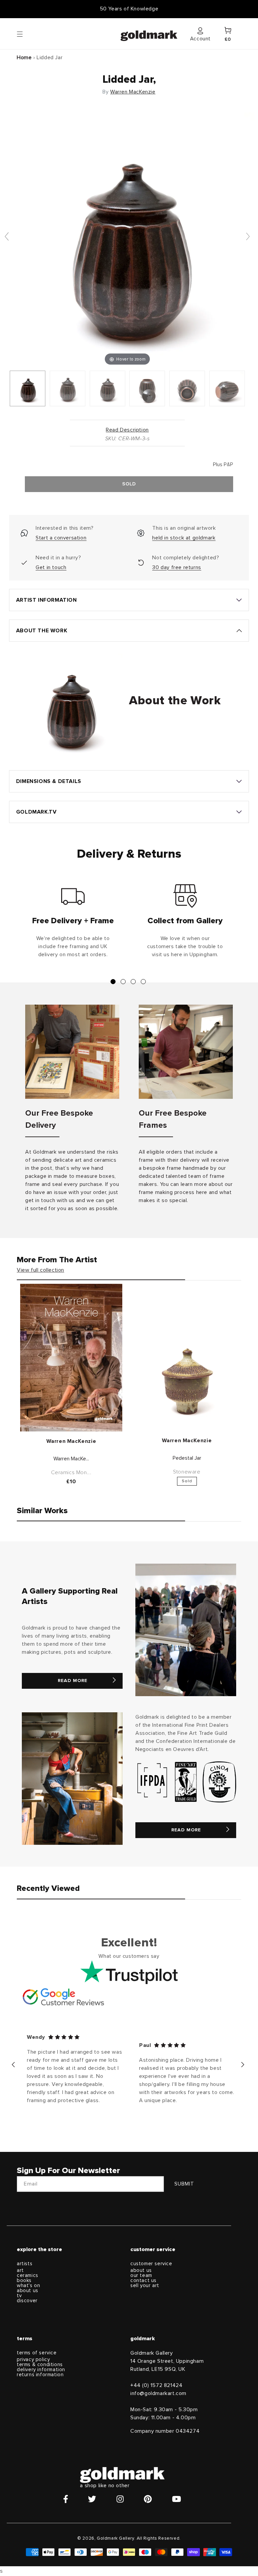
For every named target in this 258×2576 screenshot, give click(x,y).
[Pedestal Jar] (187, 1380)
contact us (143, 2281)
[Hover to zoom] (127, 239)
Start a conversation (61, 538)
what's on (28, 2286)
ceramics (28, 2275)
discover (27, 2301)
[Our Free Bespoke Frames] (186, 1052)
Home (24, 58)
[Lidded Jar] (28, 388)
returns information (40, 2375)
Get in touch (51, 567)
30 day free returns (177, 567)
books (24, 2281)
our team (141, 2275)
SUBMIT (184, 2184)
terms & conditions (40, 2365)
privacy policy (33, 2360)
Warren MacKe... (71, 1459)
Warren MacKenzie (133, 92)
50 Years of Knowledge (129, 9)
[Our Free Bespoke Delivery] (72, 1052)
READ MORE (73, 1681)
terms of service (37, 2353)
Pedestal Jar (187, 1458)
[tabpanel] (73, 924)
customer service (151, 2264)
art (20, 2270)
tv (19, 2296)
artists (25, 2264)
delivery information (41, 2370)
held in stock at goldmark (184, 538)
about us (28, 2291)
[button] (26, 34)
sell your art (145, 2286)
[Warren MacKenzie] (71, 1358)
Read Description (127, 430)
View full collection (40, 1270)
